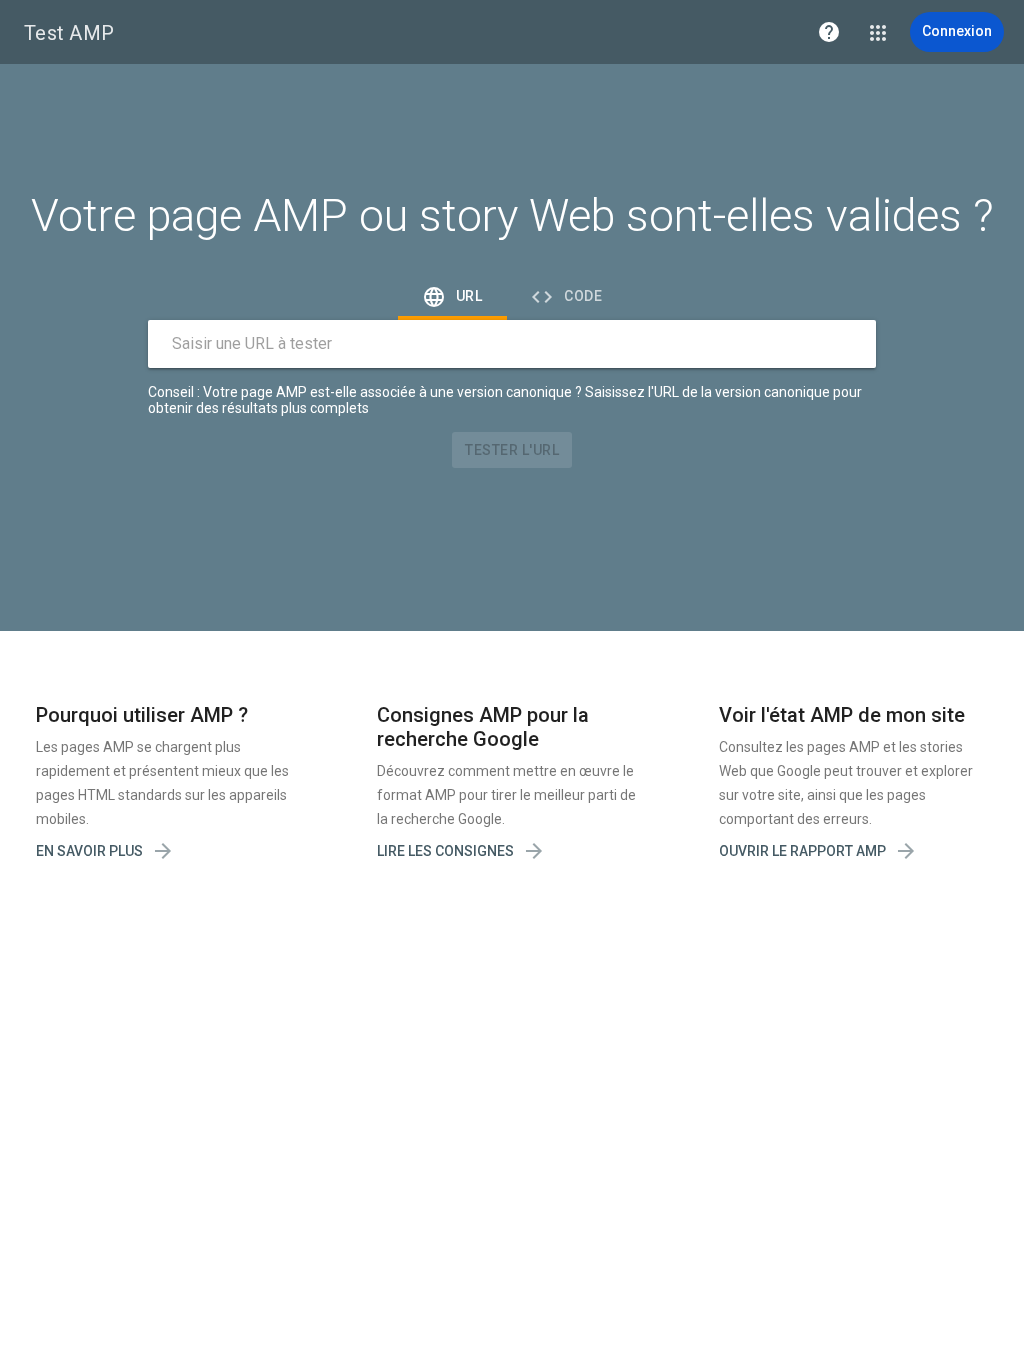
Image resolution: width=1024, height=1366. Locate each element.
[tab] (452, 296)
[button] (829, 32)
